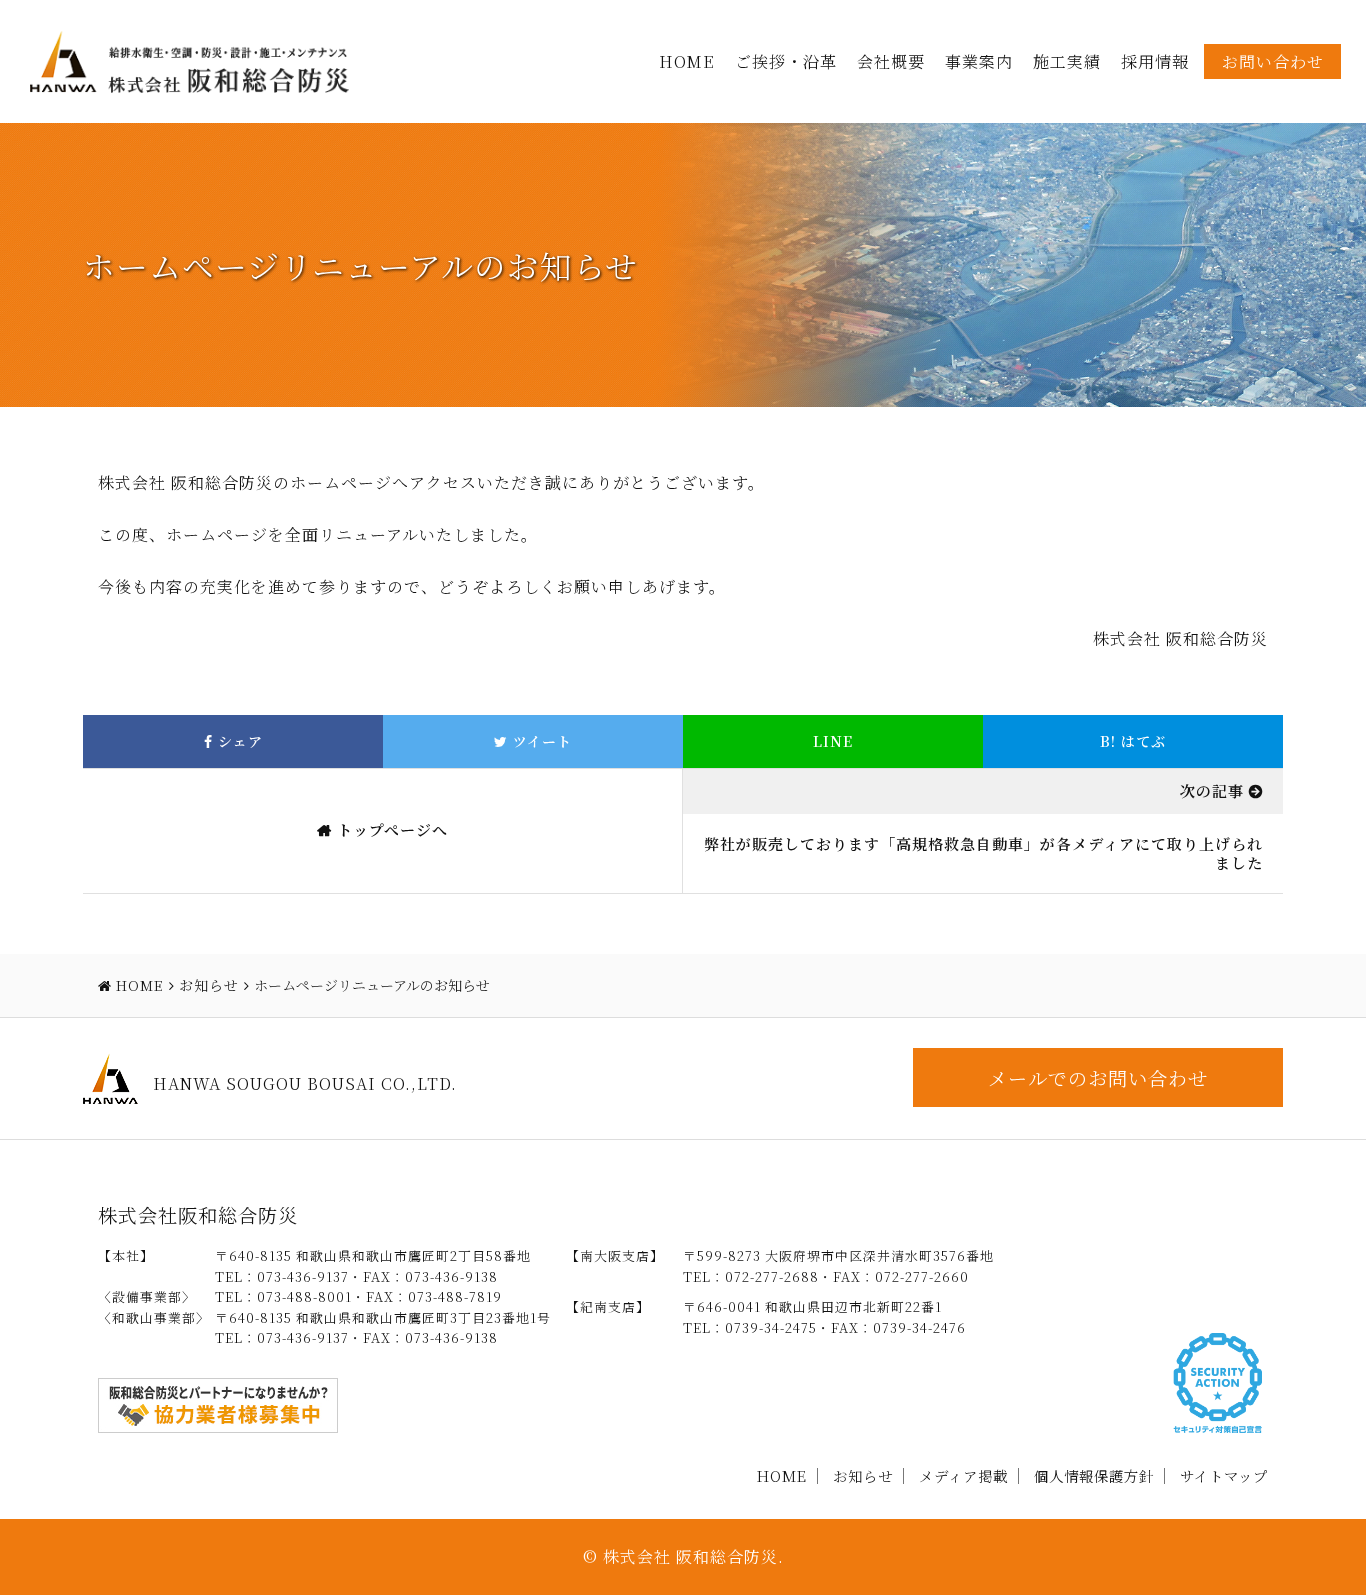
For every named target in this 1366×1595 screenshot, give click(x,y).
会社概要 (891, 61)
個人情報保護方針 (1094, 1475)
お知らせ (863, 1475)
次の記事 (1212, 790)
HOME (687, 61)
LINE (833, 741)
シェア (238, 741)
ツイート (540, 741)
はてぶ (1133, 741)
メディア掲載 (963, 1475)
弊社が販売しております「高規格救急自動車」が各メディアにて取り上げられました (983, 853)
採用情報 (1155, 61)
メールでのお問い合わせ (1098, 1077)
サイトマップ (1224, 1475)
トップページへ (392, 829)
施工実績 (1067, 61)
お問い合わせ (1273, 61)
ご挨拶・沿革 (786, 61)
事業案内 (979, 61)
